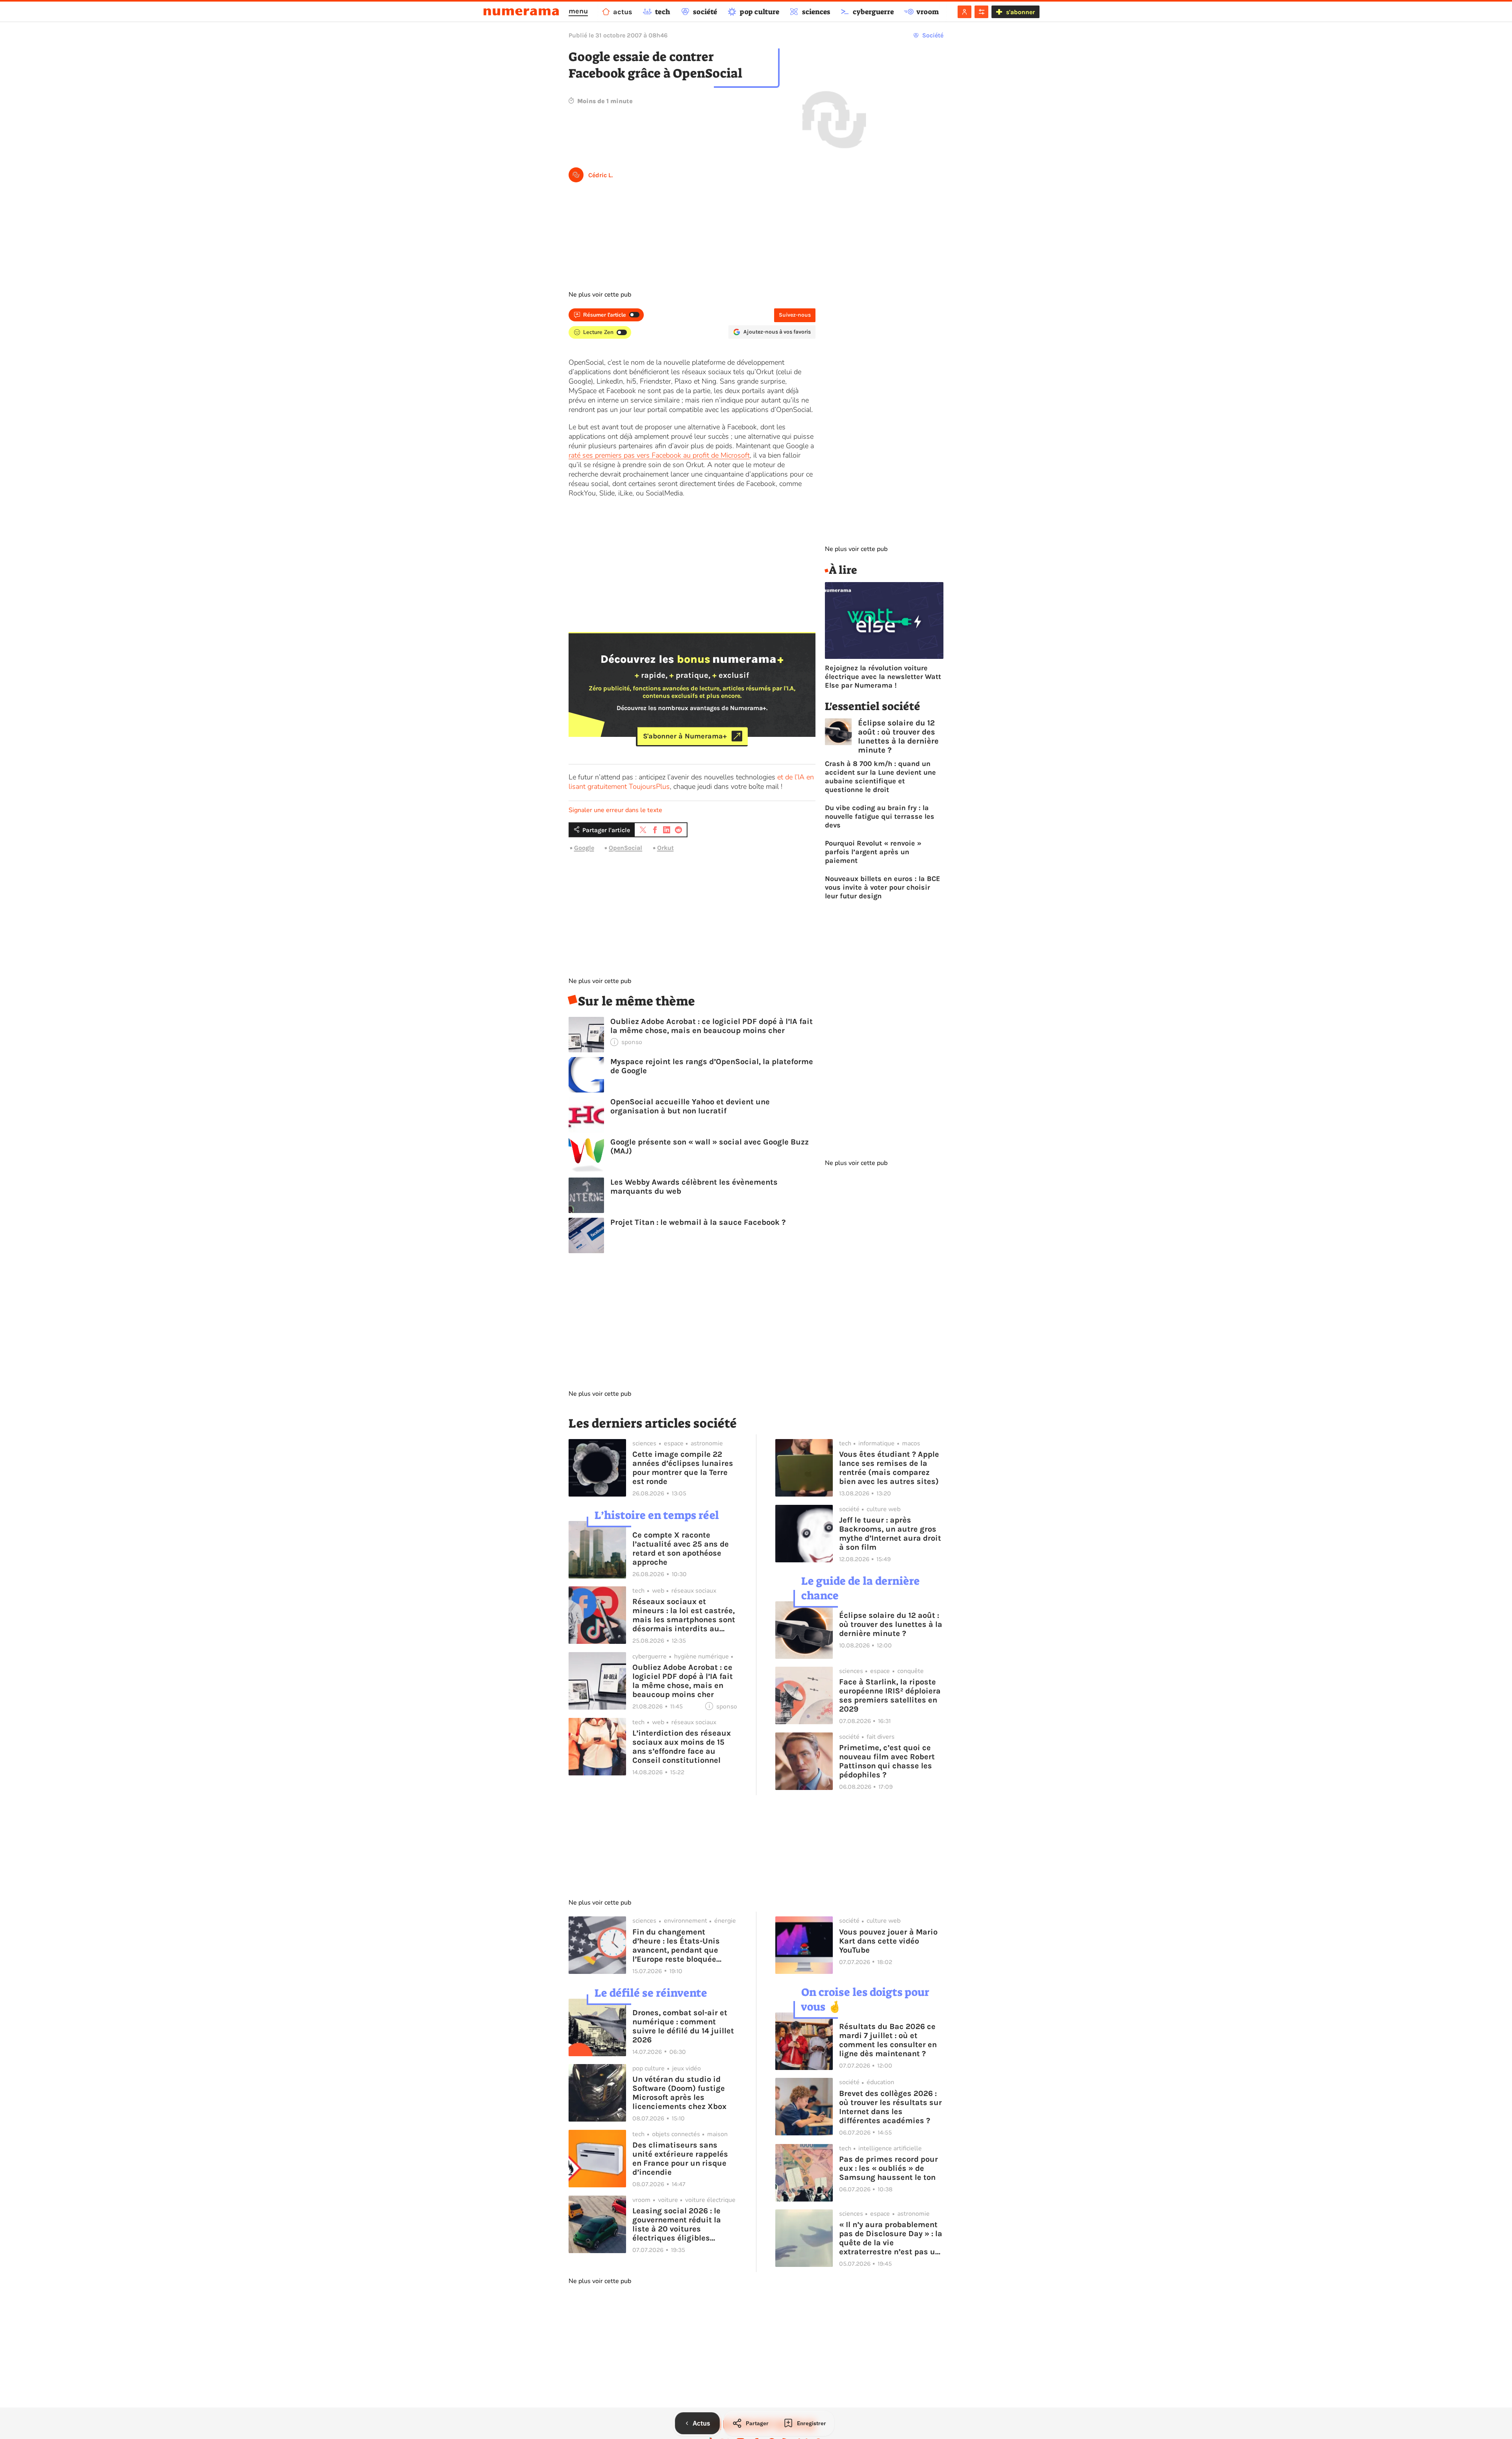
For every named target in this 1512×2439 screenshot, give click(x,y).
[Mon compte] (964, 12)
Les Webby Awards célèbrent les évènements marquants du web (694, 1187)
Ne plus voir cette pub (600, 295)
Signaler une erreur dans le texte (615, 810)
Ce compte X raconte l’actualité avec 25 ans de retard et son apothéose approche (681, 1549)
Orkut (665, 848)
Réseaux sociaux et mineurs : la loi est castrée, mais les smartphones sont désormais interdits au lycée (684, 1615)
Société (933, 35)
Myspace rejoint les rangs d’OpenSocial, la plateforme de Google (712, 1066)
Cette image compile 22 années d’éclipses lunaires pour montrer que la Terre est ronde (683, 1468)
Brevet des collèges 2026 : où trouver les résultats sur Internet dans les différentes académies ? (890, 2107)
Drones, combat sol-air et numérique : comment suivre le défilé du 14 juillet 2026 (683, 2026)
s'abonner (1020, 12)
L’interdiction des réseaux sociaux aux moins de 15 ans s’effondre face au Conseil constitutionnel (682, 1747)
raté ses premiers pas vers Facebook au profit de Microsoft (659, 455)
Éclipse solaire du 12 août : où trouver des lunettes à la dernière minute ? (898, 736)
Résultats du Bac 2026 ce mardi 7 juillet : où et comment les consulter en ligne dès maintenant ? (888, 2040)
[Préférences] (981, 12)
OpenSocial (625, 848)
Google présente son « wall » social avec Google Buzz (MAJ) (710, 1146)
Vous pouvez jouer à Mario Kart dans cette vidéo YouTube (888, 1941)
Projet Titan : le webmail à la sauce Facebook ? (698, 1222)
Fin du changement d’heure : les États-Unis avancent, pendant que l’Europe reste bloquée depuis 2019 (676, 1946)
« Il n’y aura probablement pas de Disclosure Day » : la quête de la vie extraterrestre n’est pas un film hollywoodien (891, 2238)
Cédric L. (600, 175)
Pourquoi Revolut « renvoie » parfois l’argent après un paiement (873, 852)
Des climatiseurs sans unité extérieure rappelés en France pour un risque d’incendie (680, 2159)
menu (578, 11)
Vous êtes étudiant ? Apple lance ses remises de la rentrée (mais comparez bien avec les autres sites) (889, 1468)
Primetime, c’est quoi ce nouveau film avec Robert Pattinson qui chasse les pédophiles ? (887, 1761)
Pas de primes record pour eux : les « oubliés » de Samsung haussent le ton (888, 2168)
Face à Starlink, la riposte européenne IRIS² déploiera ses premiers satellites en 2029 (890, 1695)
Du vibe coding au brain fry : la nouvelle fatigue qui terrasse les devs (880, 816)
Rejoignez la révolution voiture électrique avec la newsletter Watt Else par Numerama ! (883, 677)
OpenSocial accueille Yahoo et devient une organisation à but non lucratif (690, 1106)
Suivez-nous (795, 315)
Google (584, 848)
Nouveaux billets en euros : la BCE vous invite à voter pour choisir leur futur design (883, 887)
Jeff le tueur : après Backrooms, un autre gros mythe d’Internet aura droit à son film (890, 1534)
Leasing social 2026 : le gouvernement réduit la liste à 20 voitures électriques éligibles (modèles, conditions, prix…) (677, 2224)
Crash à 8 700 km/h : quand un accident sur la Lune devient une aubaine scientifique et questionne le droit (880, 777)
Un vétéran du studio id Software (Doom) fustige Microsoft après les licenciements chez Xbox (679, 2093)
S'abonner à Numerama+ (685, 736)
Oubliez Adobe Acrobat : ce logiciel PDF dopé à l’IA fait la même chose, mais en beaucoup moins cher (712, 1026)
